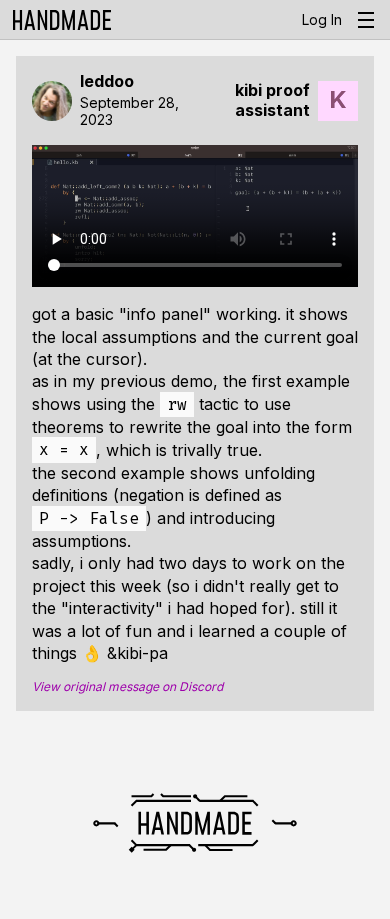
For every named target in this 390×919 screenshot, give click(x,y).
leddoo (107, 81)
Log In (322, 19)
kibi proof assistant (272, 100)
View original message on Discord (127, 687)
